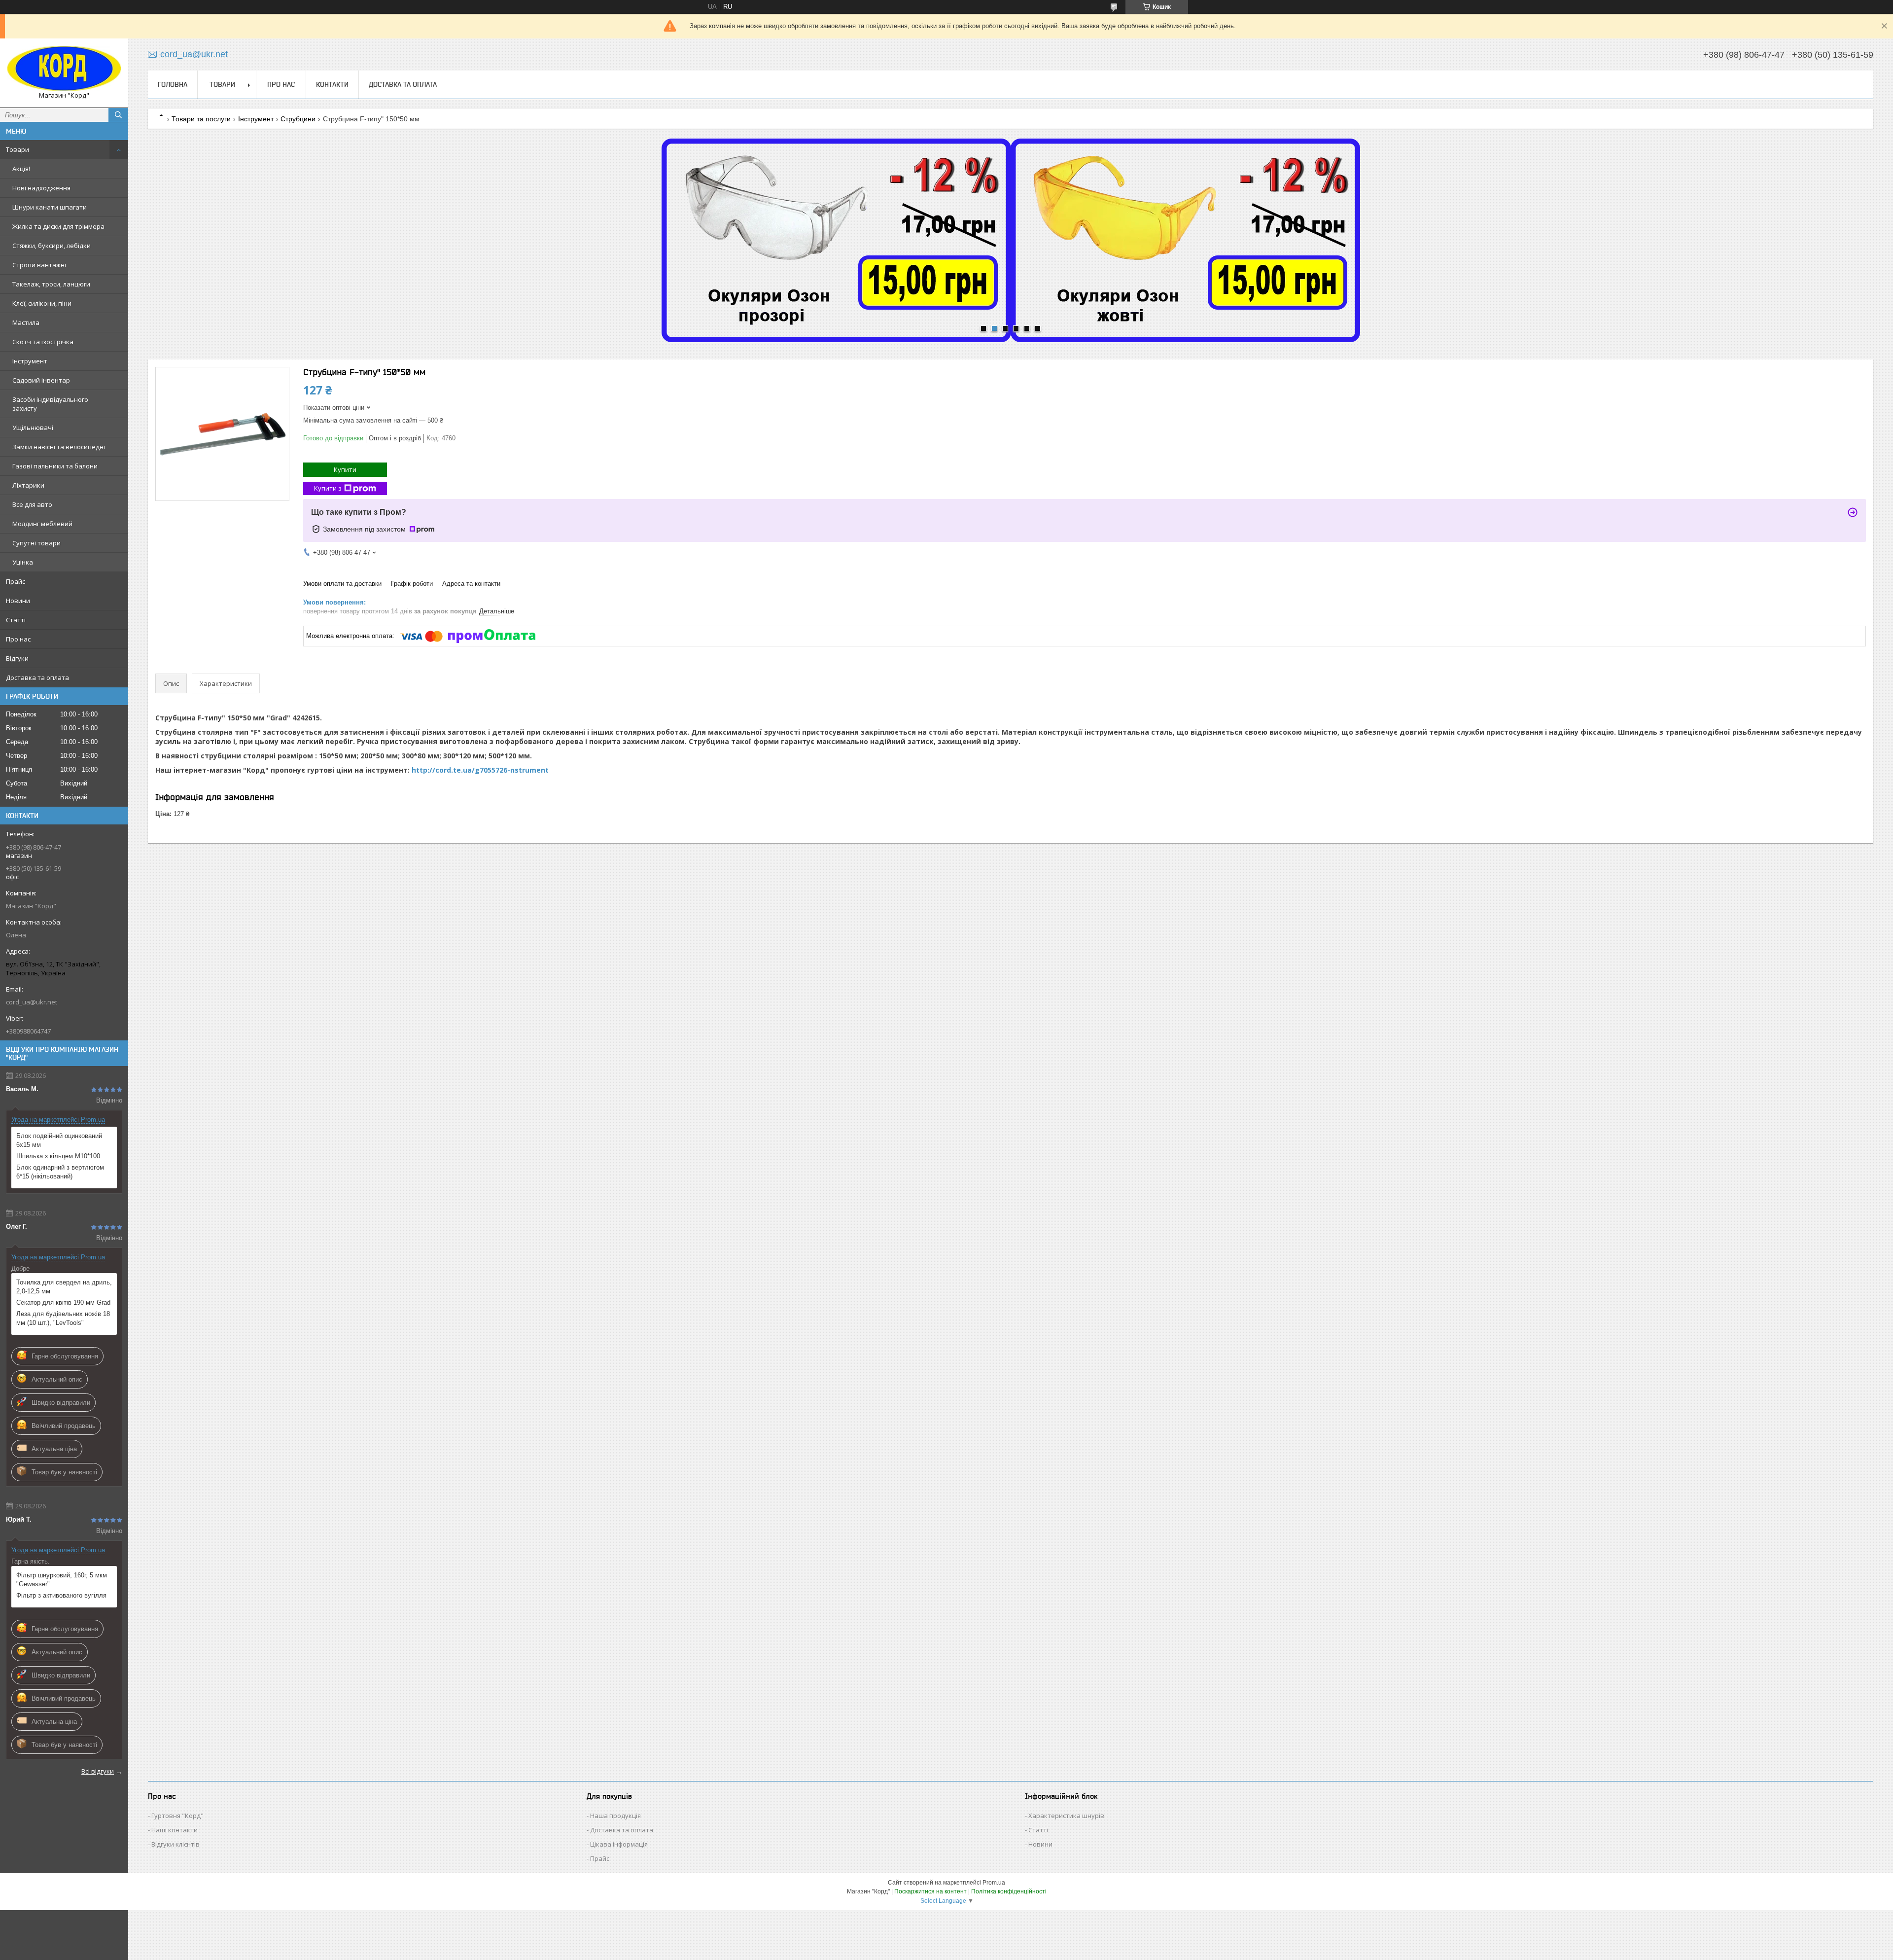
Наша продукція (615, 1816)
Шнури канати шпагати (50, 207)
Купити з (328, 488)
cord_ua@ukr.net (32, 1002)
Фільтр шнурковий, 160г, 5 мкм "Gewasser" (62, 1580)
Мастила (26, 322)
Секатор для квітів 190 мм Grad (63, 1302)
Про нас (18, 639)
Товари (18, 149)
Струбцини (298, 119)
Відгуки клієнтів (175, 1844)
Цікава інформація (619, 1844)
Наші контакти (175, 1830)
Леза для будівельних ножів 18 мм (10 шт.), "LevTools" (63, 1318)
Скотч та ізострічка (43, 342)
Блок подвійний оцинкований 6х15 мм (59, 1140)
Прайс (16, 581)
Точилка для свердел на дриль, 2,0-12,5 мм (64, 1287)
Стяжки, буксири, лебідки (52, 246)
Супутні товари (36, 543)
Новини (18, 601)
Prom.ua (994, 1883)
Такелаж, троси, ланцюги (51, 284)
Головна (173, 84)
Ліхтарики (28, 485)
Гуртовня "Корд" (177, 1816)
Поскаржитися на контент (930, 1891)
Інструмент (30, 361)
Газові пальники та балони (55, 466)
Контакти (332, 84)
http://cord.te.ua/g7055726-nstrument (480, 770)
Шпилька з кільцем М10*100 (58, 1156)
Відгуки (17, 658)
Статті (16, 620)
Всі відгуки (98, 1771)
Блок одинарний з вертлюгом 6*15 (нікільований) (60, 1172)
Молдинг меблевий (42, 524)
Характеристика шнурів (1066, 1816)
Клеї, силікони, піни (42, 303)
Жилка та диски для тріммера (58, 226)
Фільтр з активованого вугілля (61, 1595)
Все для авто (32, 504)
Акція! (21, 169)
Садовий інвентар (41, 380)
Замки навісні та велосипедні (59, 447)
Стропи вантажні (39, 265)
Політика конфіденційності (1009, 1891)
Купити (345, 469)
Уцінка (23, 562)
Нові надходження (41, 188)
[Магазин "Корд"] (64, 69)
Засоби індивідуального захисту (50, 404)
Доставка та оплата (37, 677)
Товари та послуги (201, 119)
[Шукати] (118, 115)
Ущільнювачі (33, 428)
